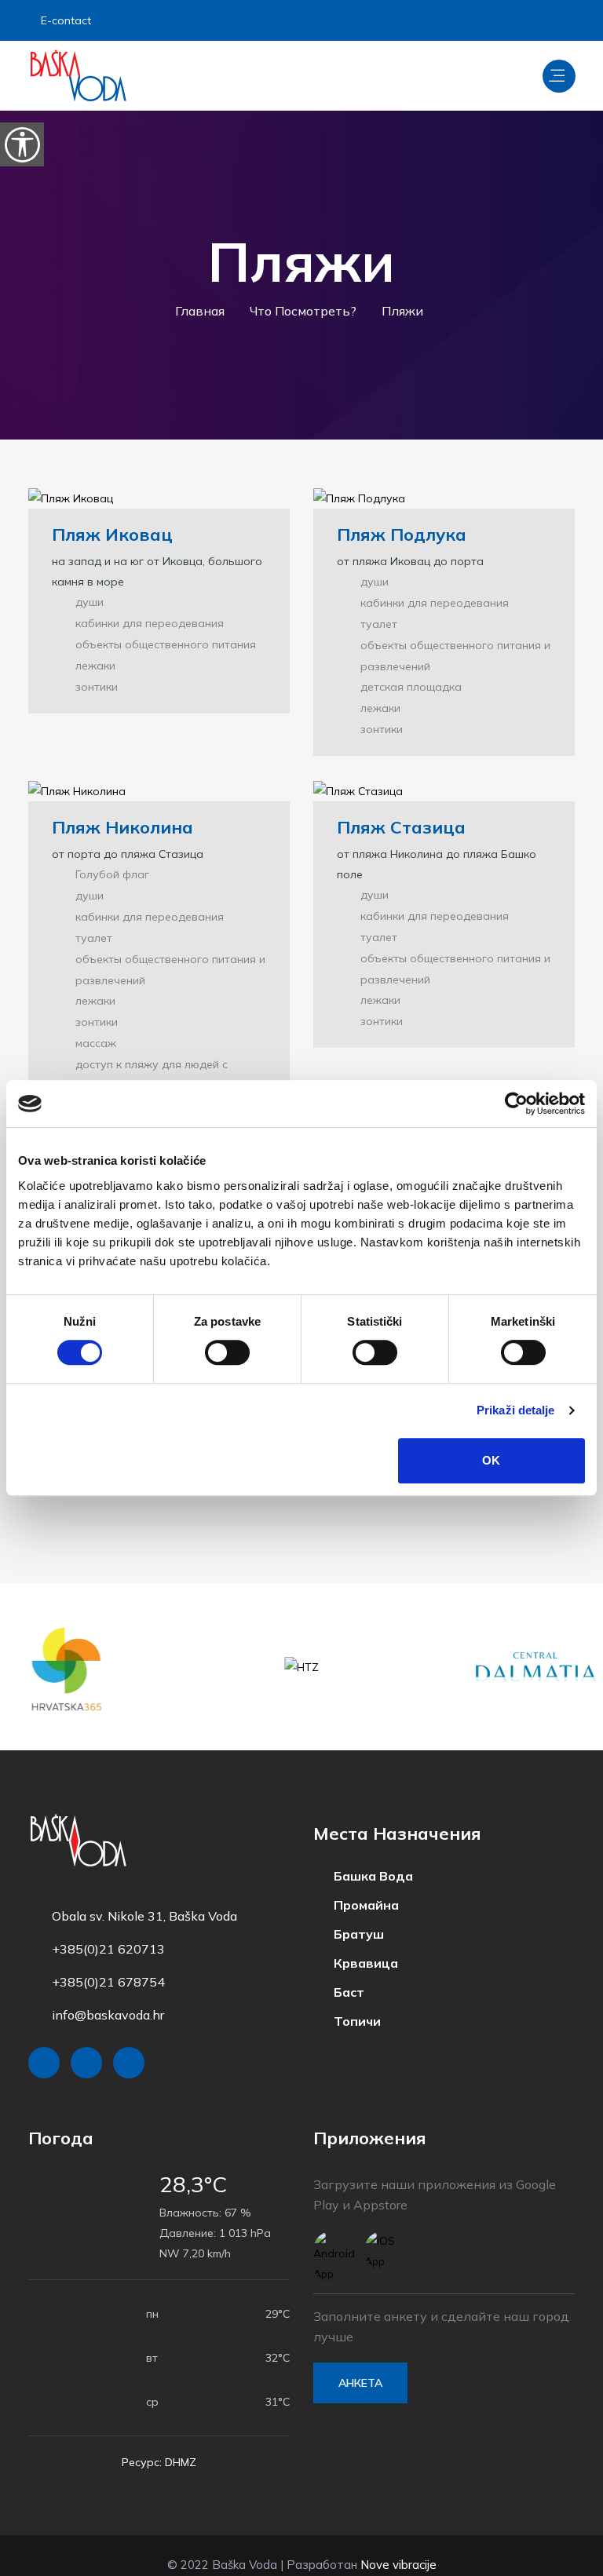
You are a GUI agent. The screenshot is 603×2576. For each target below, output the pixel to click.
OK (491, 1460)
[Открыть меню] (559, 76)
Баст (343, 1970)
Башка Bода (367, 1857)
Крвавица (360, 1942)
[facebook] (480, 20)
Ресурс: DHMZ (159, 2443)
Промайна (360, 1885)
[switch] (227, 1352)
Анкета (360, 2364)
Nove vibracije (398, 2546)
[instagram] (518, 20)
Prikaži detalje (516, 1410)
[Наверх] (556, 2560)
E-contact (68, 20)
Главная (205, 311)
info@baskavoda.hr (108, 1996)
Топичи (351, 1998)
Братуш (353, 1914)
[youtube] (559, 20)
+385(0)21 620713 (108, 1930)
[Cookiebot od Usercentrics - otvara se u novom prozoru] (516, 1104)
